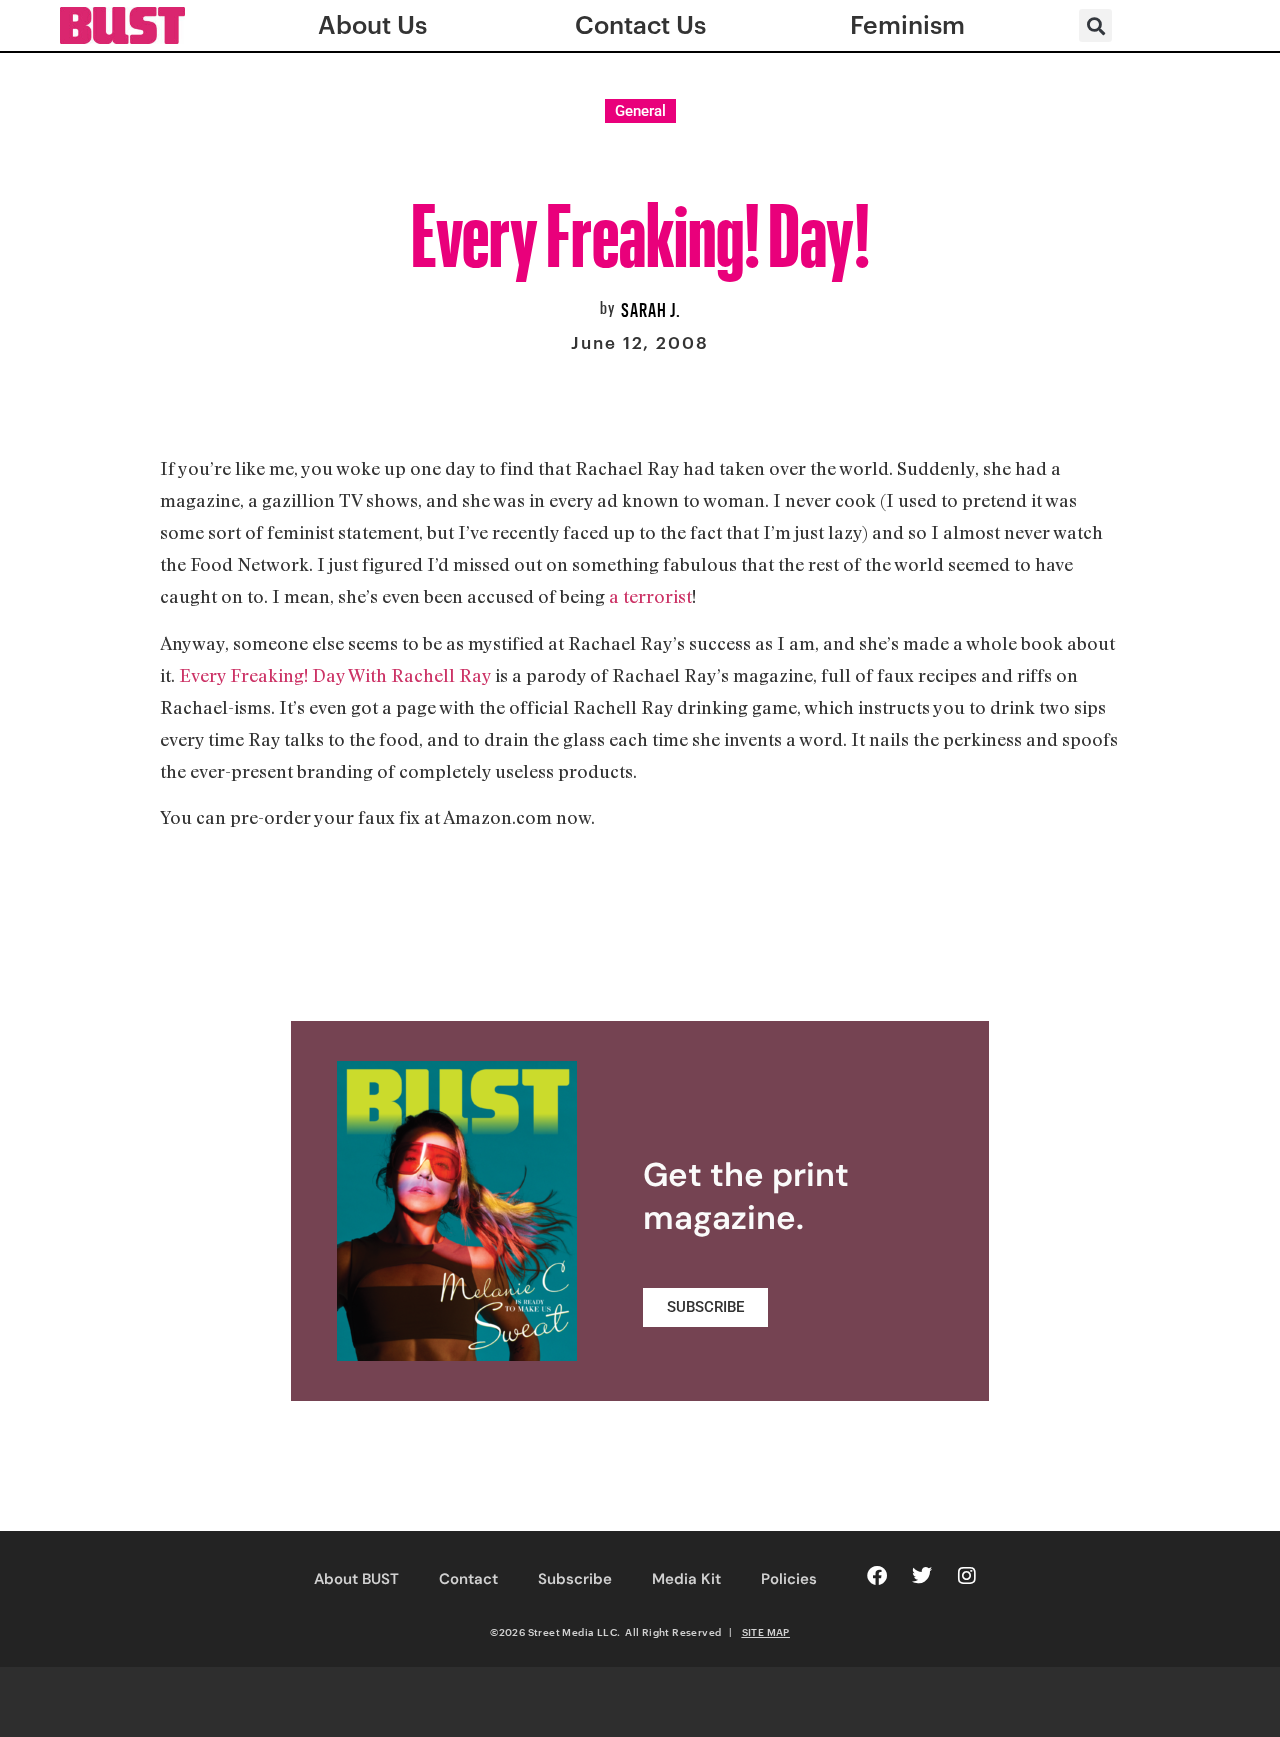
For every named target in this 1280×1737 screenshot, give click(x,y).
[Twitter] (922, 1576)
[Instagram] (967, 1576)
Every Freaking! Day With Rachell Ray (335, 675)
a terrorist (650, 596)
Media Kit (686, 1579)
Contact (468, 1579)
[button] (1095, 25)
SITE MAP (766, 1632)
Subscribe (575, 1579)
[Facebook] (877, 1576)
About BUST (356, 1579)
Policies (789, 1579)
